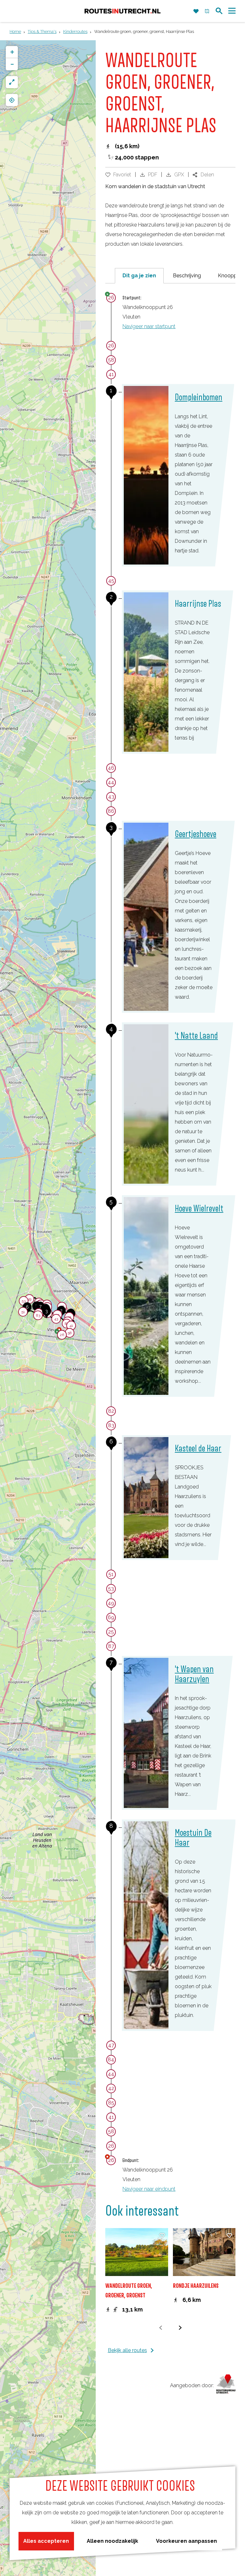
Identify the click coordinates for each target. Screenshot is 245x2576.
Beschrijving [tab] (187, 276)
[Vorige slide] (161, 2328)
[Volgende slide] (180, 2328)
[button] (56, 1320)
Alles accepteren (46, 2541)
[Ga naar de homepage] (122, 11)
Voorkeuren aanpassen (186, 2541)
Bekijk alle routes (127, 2350)
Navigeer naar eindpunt (149, 2189)
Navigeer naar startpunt (149, 326)
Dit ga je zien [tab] (139, 276)
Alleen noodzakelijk (112, 2541)
